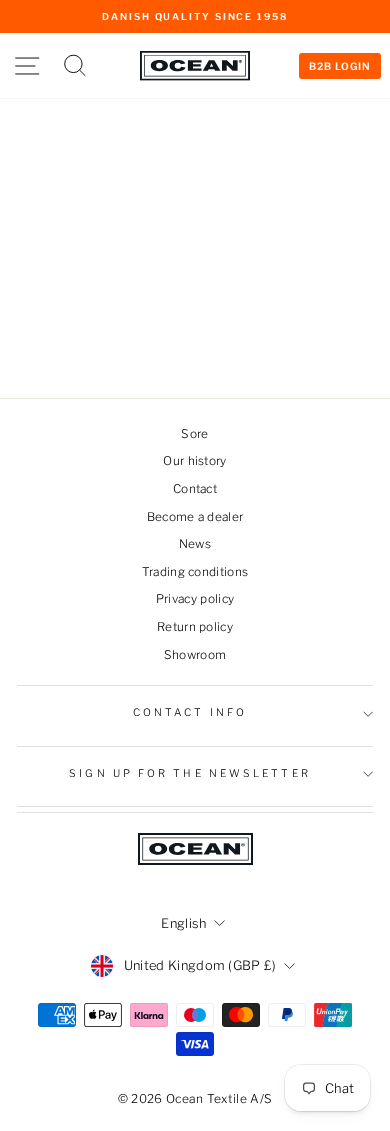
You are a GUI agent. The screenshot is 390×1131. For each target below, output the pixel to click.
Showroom (195, 655)
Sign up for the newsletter (189, 773)
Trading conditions (195, 572)
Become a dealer (195, 517)
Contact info (190, 712)
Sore (194, 434)
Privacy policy (195, 599)
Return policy (195, 627)
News (195, 544)
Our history (195, 461)
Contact (195, 489)
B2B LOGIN (340, 66)
